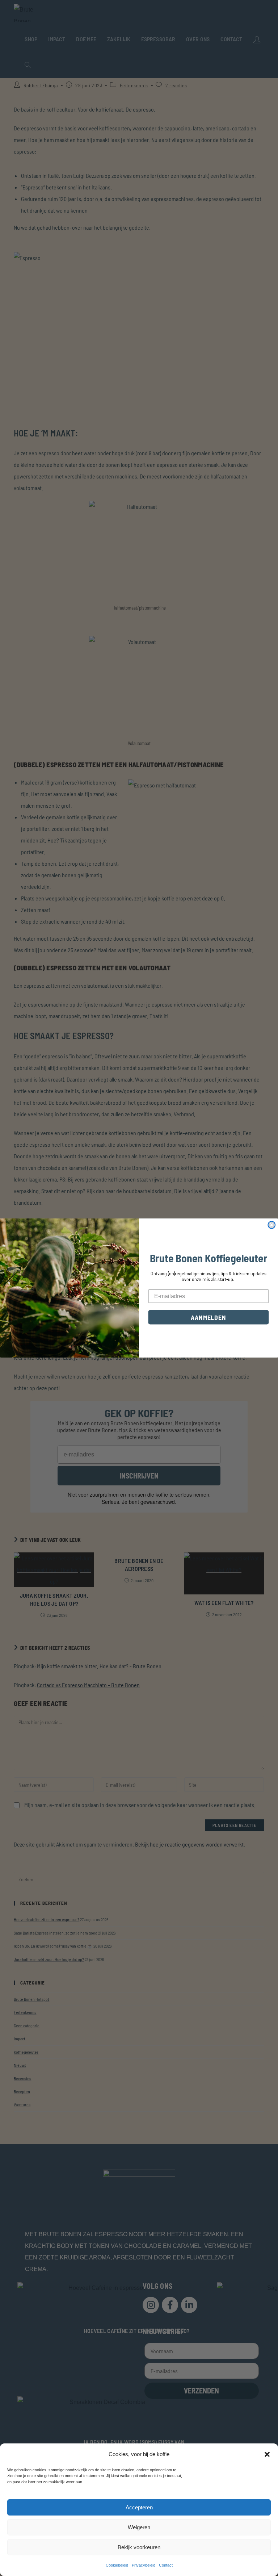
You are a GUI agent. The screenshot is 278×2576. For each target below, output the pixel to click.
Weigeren (139, 2527)
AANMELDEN (208, 1317)
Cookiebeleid (117, 2565)
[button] (267, 2454)
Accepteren (139, 2507)
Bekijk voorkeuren (139, 2547)
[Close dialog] (271, 1225)
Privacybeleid (144, 2565)
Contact (166, 2565)
